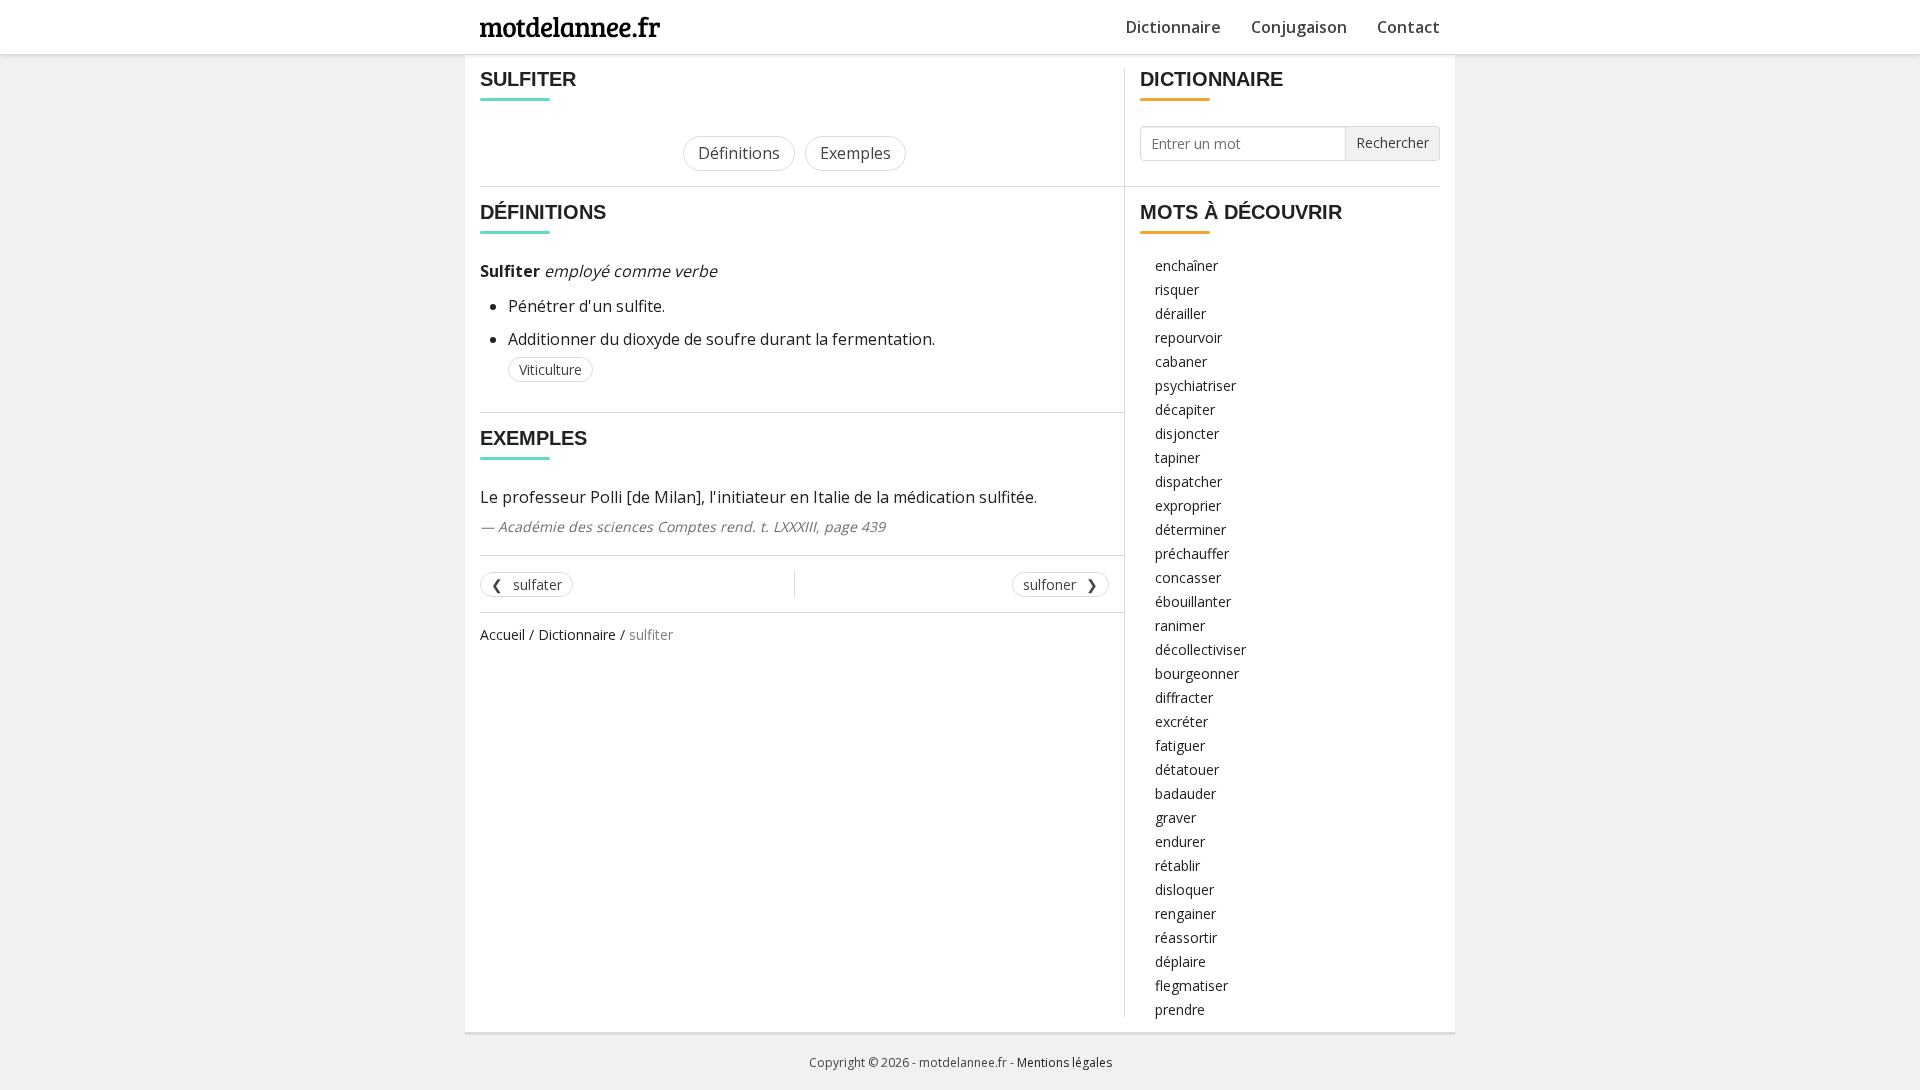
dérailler (1180, 313)
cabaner (1181, 361)
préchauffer (1192, 553)
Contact (1408, 27)
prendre (1180, 1009)
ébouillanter (1193, 601)
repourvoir (1188, 337)
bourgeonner (1197, 673)
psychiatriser (1195, 385)
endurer (1180, 841)
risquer (1177, 289)
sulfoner (1049, 584)
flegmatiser (1191, 985)
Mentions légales (1064, 1062)
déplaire (1180, 961)
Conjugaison (1299, 27)
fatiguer (1180, 745)
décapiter (1185, 409)
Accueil (502, 634)
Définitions (739, 153)
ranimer (1180, 625)
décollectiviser (1200, 649)
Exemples (855, 153)
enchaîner (1186, 265)
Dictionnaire (1173, 27)
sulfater (537, 584)
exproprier (1188, 505)
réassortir (1186, 937)
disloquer (1184, 889)
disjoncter (1187, 433)
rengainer (1185, 913)
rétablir (1177, 865)
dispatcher (1188, 481)
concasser (1188, 577)
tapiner (1177, 457)
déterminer (1190, 529)
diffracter (1184, 697)
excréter (1181, 721)
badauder (1185, 793)
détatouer (1187, 769)
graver (1175, 817)
